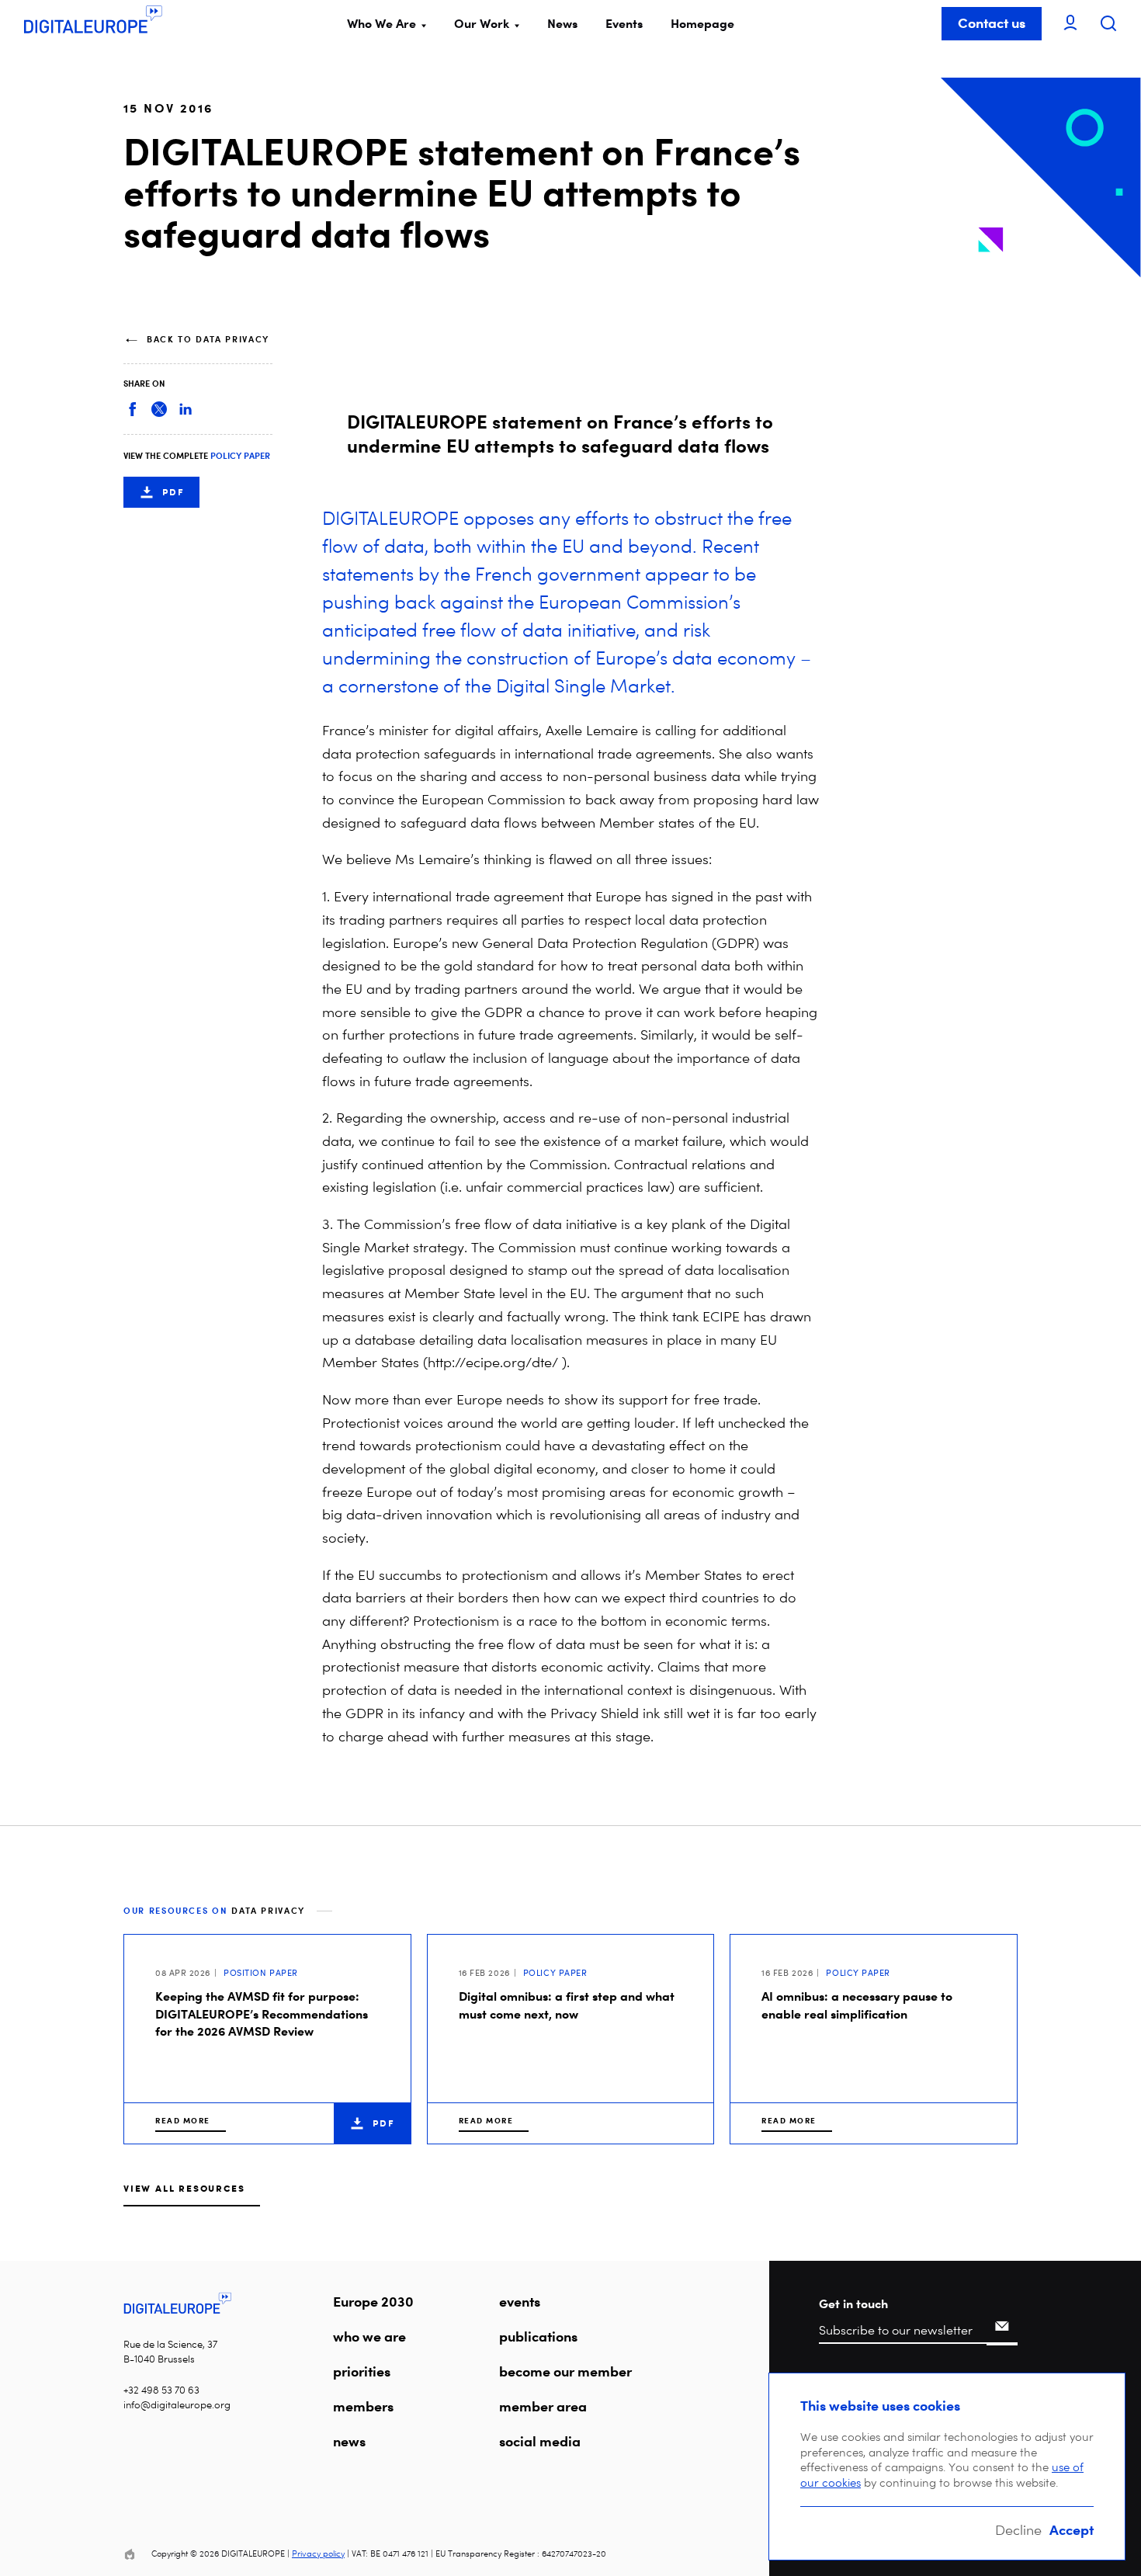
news (349, 2441)
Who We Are (381, 23)
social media (540, 2441)
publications (538, 2336)
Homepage (702, 23)
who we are (369, 2336)
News (562, 23)
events (520, 2301)
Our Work (482, 23)
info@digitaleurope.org (177, 2405)
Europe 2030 (373, 2301)
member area (543, 2406)
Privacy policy (318, 2554)
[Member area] (1070, 24)
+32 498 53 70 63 (161, 2390)
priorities (362, 2371)
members (363, 2406)
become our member (565, 2371)
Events (624, 23)
